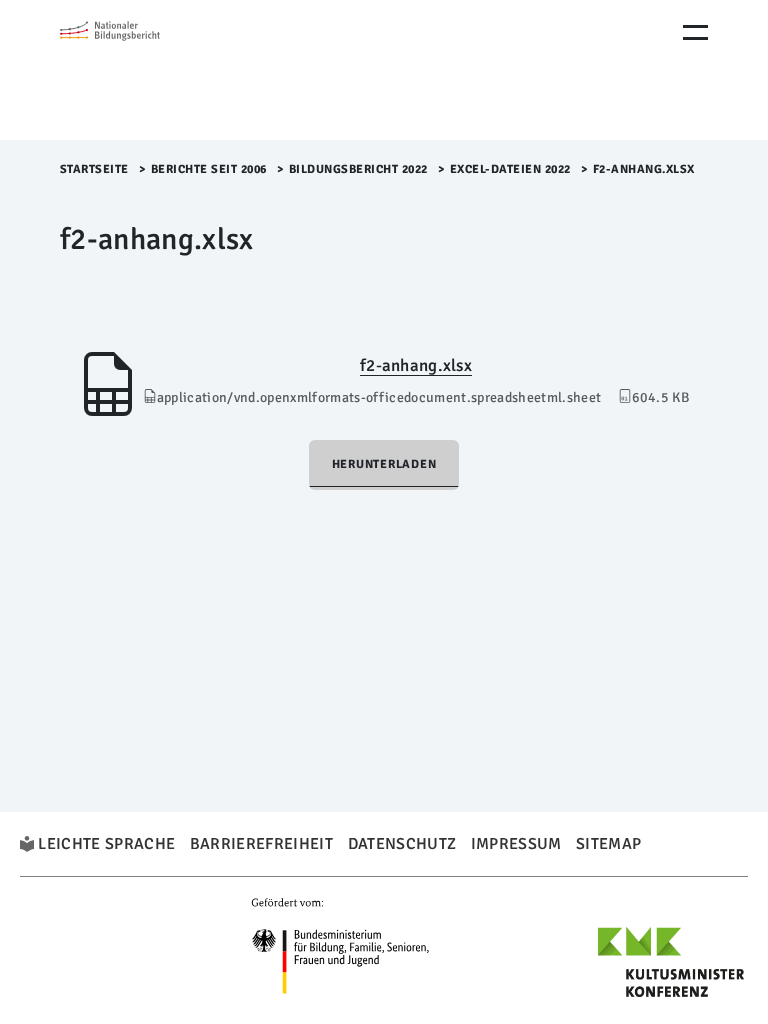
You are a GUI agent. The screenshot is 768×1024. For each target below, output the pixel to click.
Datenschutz (402, 844)
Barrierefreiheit (261, 844)
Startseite (94, 169)
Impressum (516, 844)
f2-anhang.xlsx (416, 365)
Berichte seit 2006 (209, 169)
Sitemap (608, 844)
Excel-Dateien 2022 (510, 169)
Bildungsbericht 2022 (358, 169)
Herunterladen (384, 464)
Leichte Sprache (106, 844)
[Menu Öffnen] (695, 32)
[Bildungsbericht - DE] (145, 70)
